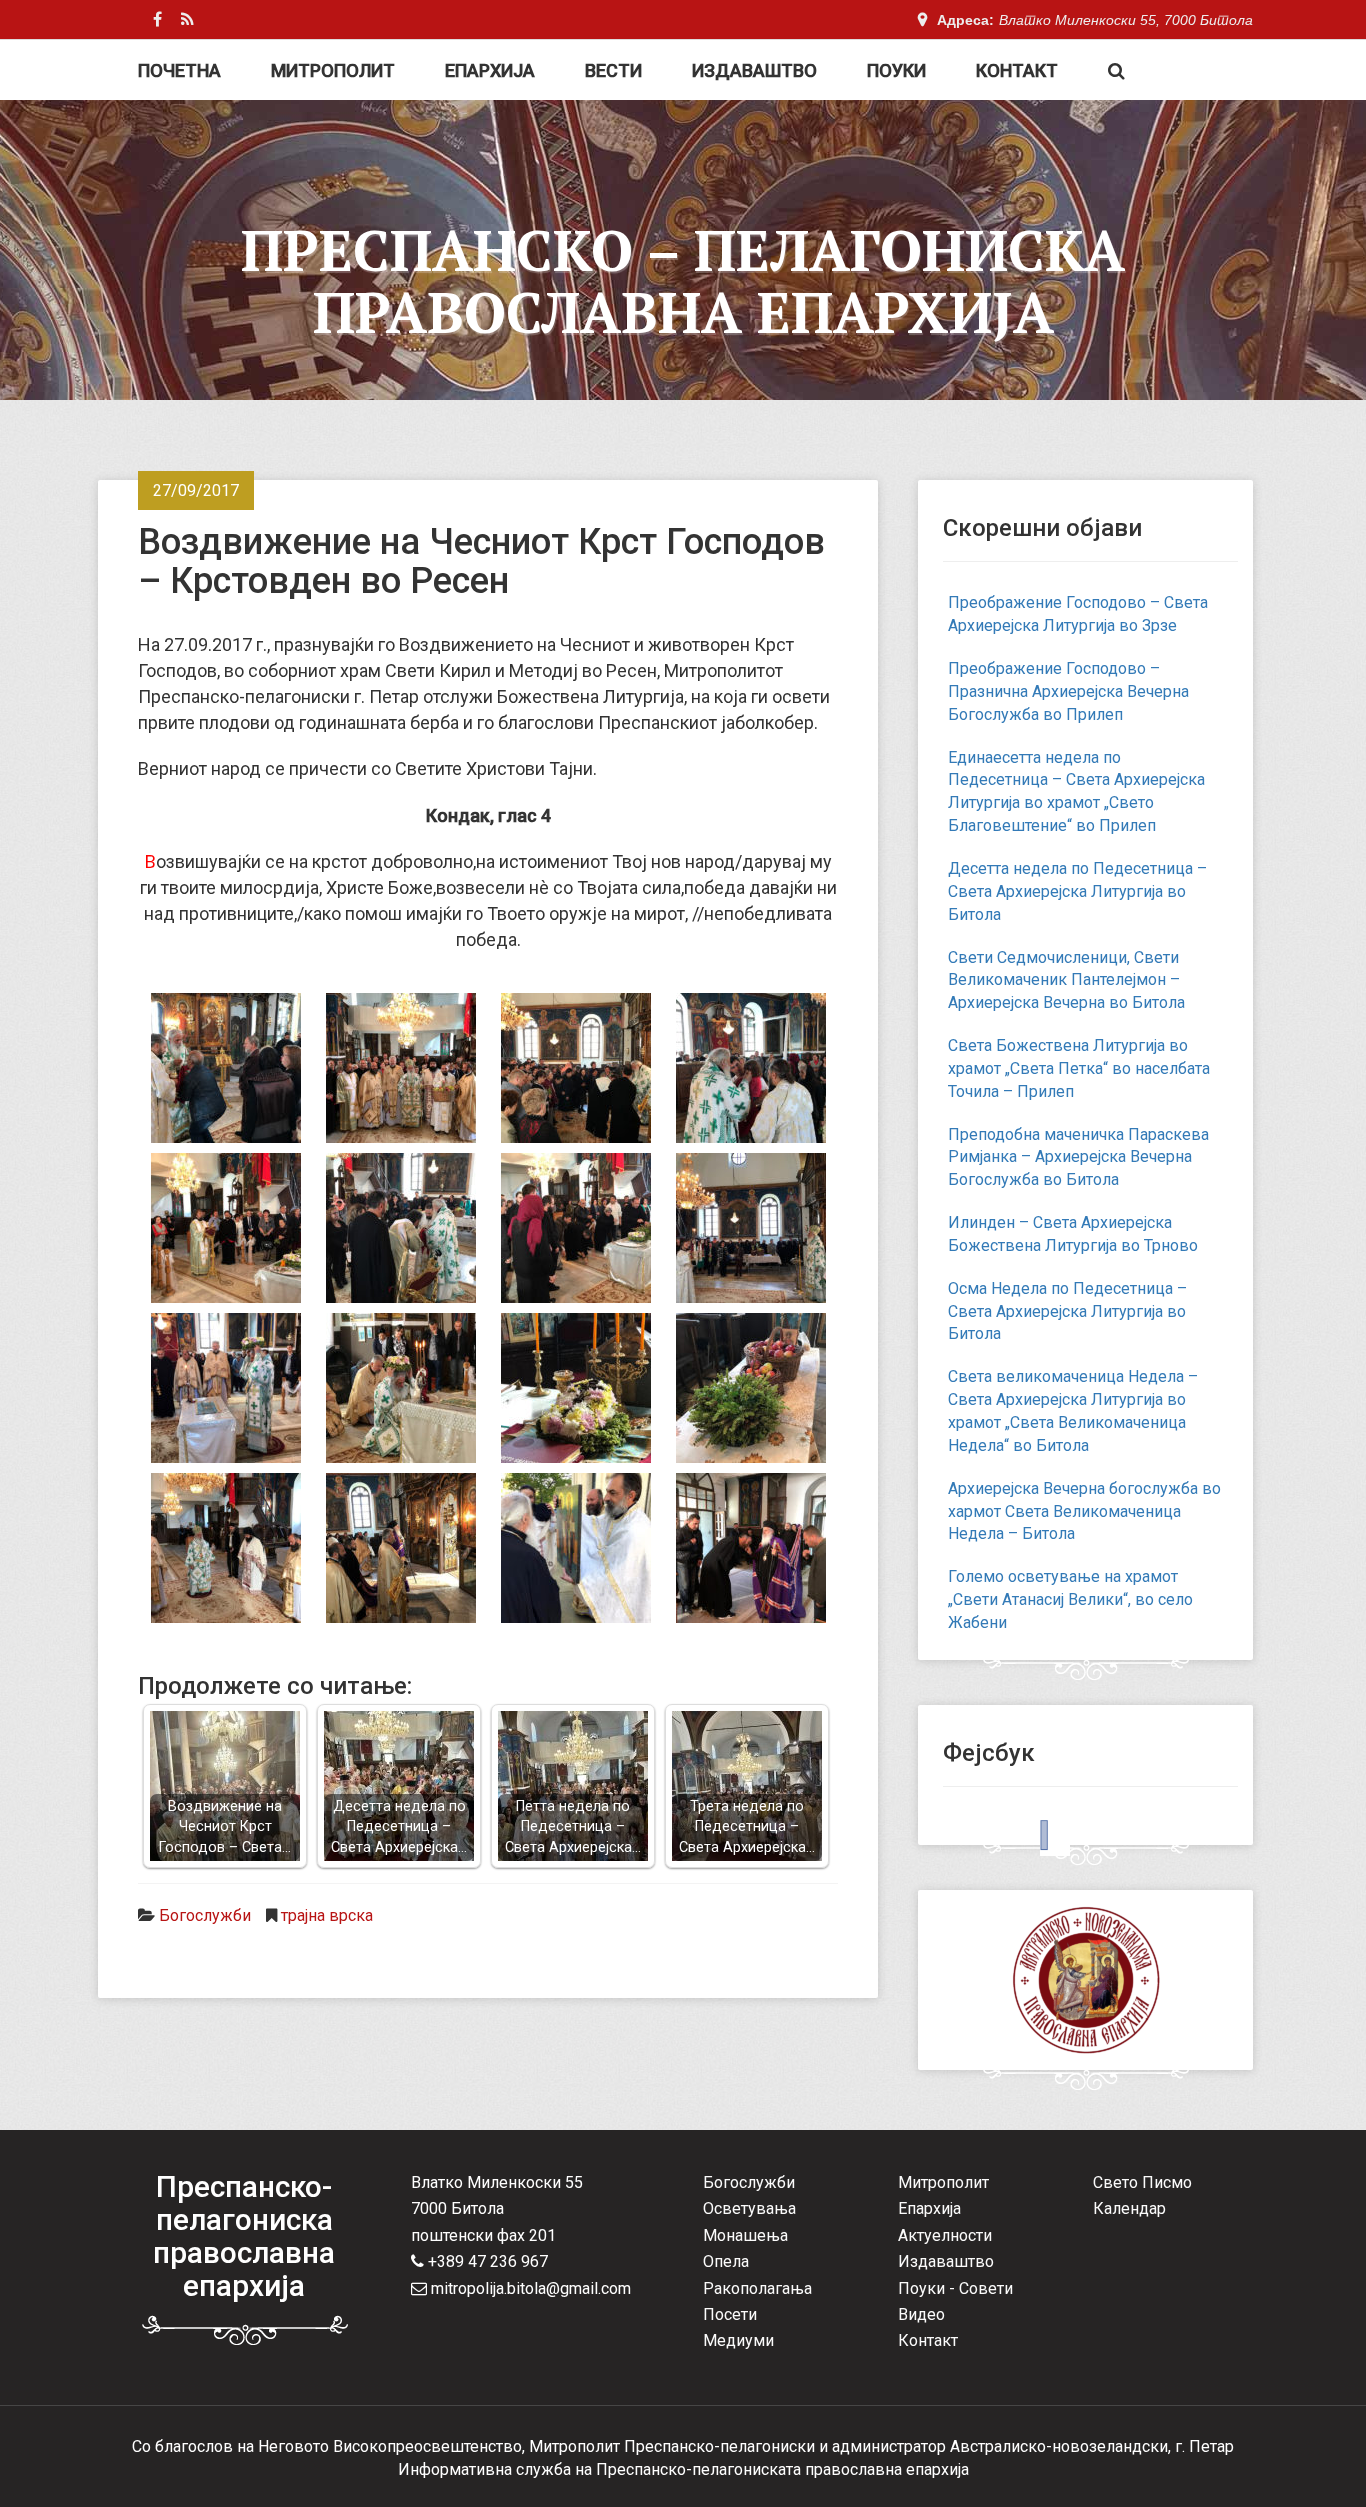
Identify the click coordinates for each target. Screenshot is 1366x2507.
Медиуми (738, 2340)
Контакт (1017, 70)
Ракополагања (757, 2288)
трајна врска (327, 1915)
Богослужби (205, 1915)
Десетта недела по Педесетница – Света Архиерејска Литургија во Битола (1077, 891)
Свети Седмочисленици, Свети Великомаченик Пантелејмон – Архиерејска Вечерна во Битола (1066, 980)
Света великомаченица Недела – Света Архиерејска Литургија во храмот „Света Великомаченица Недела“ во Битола (1073, 1411)
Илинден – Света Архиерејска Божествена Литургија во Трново (1073, 1234)
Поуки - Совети (955, 2288)
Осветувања (749, 2208)
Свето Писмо (1142, 2182)
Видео (921, 2314)
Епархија (490, 70)
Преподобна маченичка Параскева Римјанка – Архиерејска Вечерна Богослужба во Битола (1078, 1157)
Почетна (179, 70)
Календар (1129, 2208)
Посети (730, 2314)
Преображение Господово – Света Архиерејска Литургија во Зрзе (1078, 614)
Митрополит (333, 70)
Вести (613, 70)
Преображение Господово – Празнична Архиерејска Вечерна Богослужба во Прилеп (1068, 691)
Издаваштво (754, 70)
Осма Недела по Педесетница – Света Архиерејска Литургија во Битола (1067, 1311)
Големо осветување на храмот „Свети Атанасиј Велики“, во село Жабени (1070, 1599)
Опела (726, 2261)
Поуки (896, 70)
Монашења (745, 2235)
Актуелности (945, 2235)
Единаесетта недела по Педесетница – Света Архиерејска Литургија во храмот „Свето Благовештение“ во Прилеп (1076, 792)
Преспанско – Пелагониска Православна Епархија (683, 281)
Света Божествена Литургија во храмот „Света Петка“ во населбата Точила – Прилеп (1079, 1068)
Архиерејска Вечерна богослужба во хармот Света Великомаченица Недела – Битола (1084, 1511)
